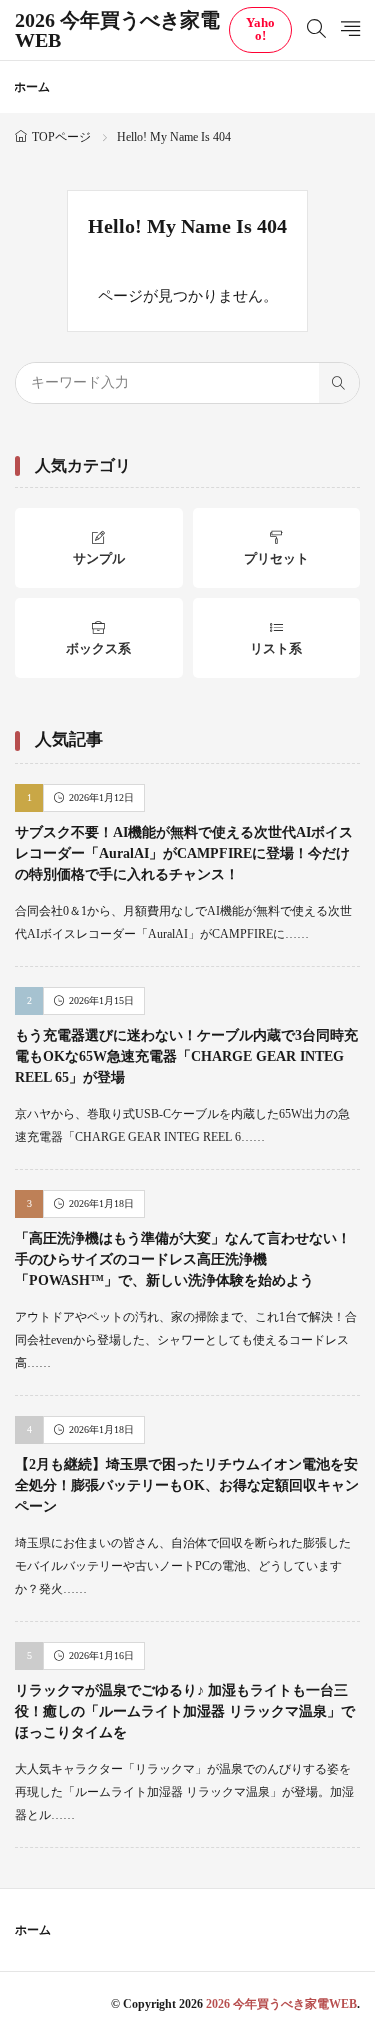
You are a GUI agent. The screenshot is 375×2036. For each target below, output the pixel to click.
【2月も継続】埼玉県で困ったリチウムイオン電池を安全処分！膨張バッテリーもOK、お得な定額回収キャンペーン (187, 1485)
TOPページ (61, 137)
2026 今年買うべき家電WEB (117, 30)
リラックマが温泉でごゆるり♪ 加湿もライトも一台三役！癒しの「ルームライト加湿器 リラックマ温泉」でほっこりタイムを (185, 1711)
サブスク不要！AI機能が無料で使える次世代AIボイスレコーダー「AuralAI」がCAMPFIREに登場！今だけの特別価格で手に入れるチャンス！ (184, 853)
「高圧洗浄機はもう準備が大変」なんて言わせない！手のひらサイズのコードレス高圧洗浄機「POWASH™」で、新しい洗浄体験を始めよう (183, 1259)
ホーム (32, 87)
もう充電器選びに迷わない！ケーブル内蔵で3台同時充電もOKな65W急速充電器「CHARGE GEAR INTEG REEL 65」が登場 (186, 1056)
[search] (339, 383)
